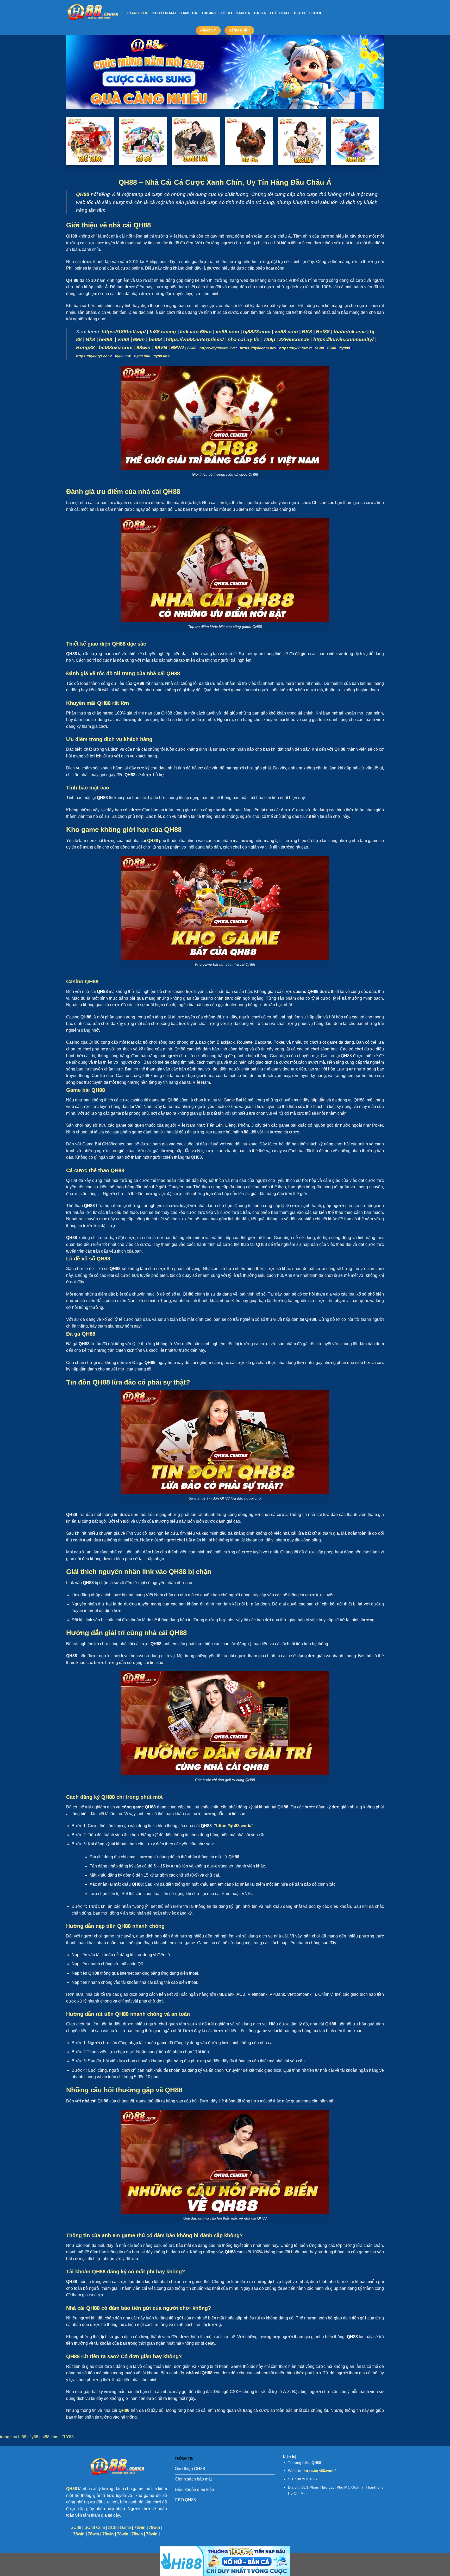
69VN (161, 347)
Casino (209, 13)
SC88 (192, 348)
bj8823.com (257, 332)
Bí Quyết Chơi (307, 13)
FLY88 (68, 2437)
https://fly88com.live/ (218, 348)
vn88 (123, 339)
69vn (139, 339)
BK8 (307, 332)
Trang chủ (137, 13)
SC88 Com (95, 2527)
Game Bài (189, 13)
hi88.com (50, 2437)
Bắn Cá (243, 13)
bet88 (106, 339)
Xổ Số (226, 13)
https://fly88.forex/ (295, 348)
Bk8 (90, 339)
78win (140, 2527)
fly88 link (123, 356)
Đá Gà (260, 13)
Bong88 (85, 347)
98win (143, 347)
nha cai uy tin (244, 339)
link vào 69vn (196, 332)
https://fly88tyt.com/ (94, 356)
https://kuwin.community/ (343, 339)
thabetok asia (350, 332)
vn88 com (227, 332)
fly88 (34, 2437)
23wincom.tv (294, 339)
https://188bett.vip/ (124, 332)
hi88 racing (163, 332)
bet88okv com (116, 347)
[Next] (371, 72)
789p (269, 339)
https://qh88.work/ (234, 1826)
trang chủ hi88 (13, 2437)
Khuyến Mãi (164, 13)
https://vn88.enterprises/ (195, 339)
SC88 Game (120, 2527)
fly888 (345, 348)
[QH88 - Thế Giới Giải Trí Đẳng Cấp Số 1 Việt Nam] (92, 13)
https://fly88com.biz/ (258, 348)
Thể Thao (279, 13)
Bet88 (323, 332)
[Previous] (79, 72)
